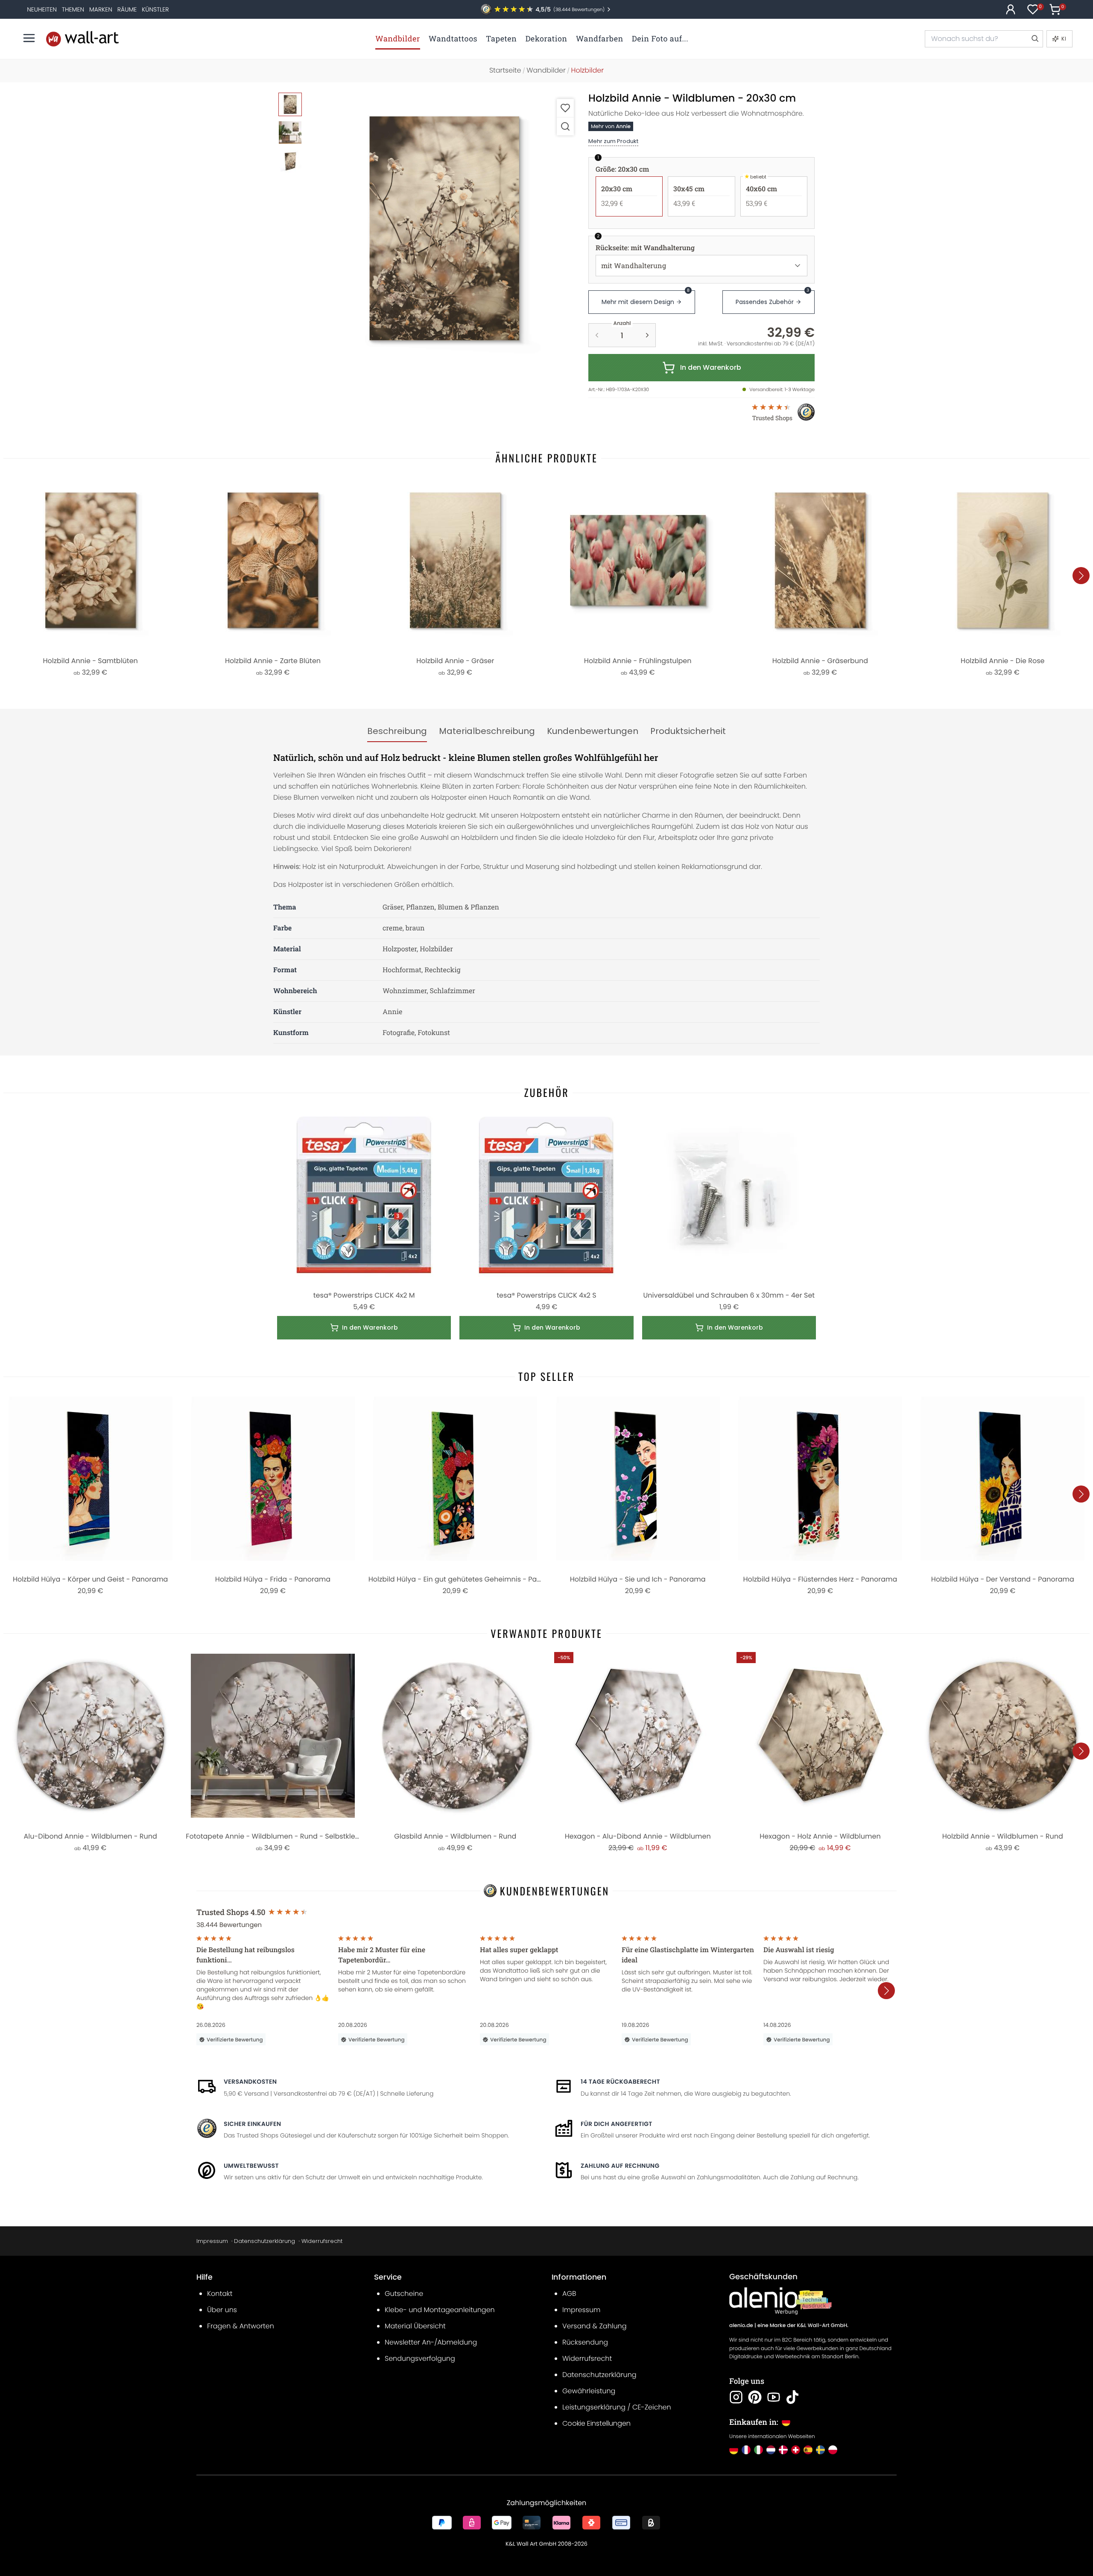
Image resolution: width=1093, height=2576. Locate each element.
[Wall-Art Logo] (82, 39)
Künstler (155, 9)
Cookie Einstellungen (596, 2423)
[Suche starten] (1035, 39)
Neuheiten (42, 9)
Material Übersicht (415, 2326)
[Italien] (758, 2450)
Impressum (212, 2241)
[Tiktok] (792, 2397)
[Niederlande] (771, 2450)
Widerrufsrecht (322, 2241)
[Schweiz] (796, 2450)
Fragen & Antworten (241, 2326)
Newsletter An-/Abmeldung (431, 2342)
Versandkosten (250, 2082)
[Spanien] (808, 2450)
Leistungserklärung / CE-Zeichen (617, 2407)
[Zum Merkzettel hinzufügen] (565, 108)
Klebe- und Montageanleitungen (440, 2310)
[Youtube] (774, 2397)
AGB (569, 2294)
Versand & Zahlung (595, 2326)
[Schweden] (820, 2450)
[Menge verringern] (597, 335)
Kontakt (220, 2294)
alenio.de (741, 2326)
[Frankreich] (746, 2450)
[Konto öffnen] (1011, 9)
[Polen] (833, 2450)
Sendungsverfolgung (420, 2358)
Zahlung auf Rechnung (620, 2166)
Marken (101, 9)
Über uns (222, 2310)
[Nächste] (1081, 576)
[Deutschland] (734, 2450)
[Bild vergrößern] (565, 126)
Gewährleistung (589, 2391)
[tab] (397, 731)
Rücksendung (585, 2342)
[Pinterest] (755, 2397)
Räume (127, 9)
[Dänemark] (783, 2450)
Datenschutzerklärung (264, 2241)
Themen (73, 9)
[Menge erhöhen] (647, 335)
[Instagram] (736, 2397)
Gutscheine (404, 2294)
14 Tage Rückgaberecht (620, 2082)
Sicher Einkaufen (252, 2124)
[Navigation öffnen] (29, 38)
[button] (444, 228)
